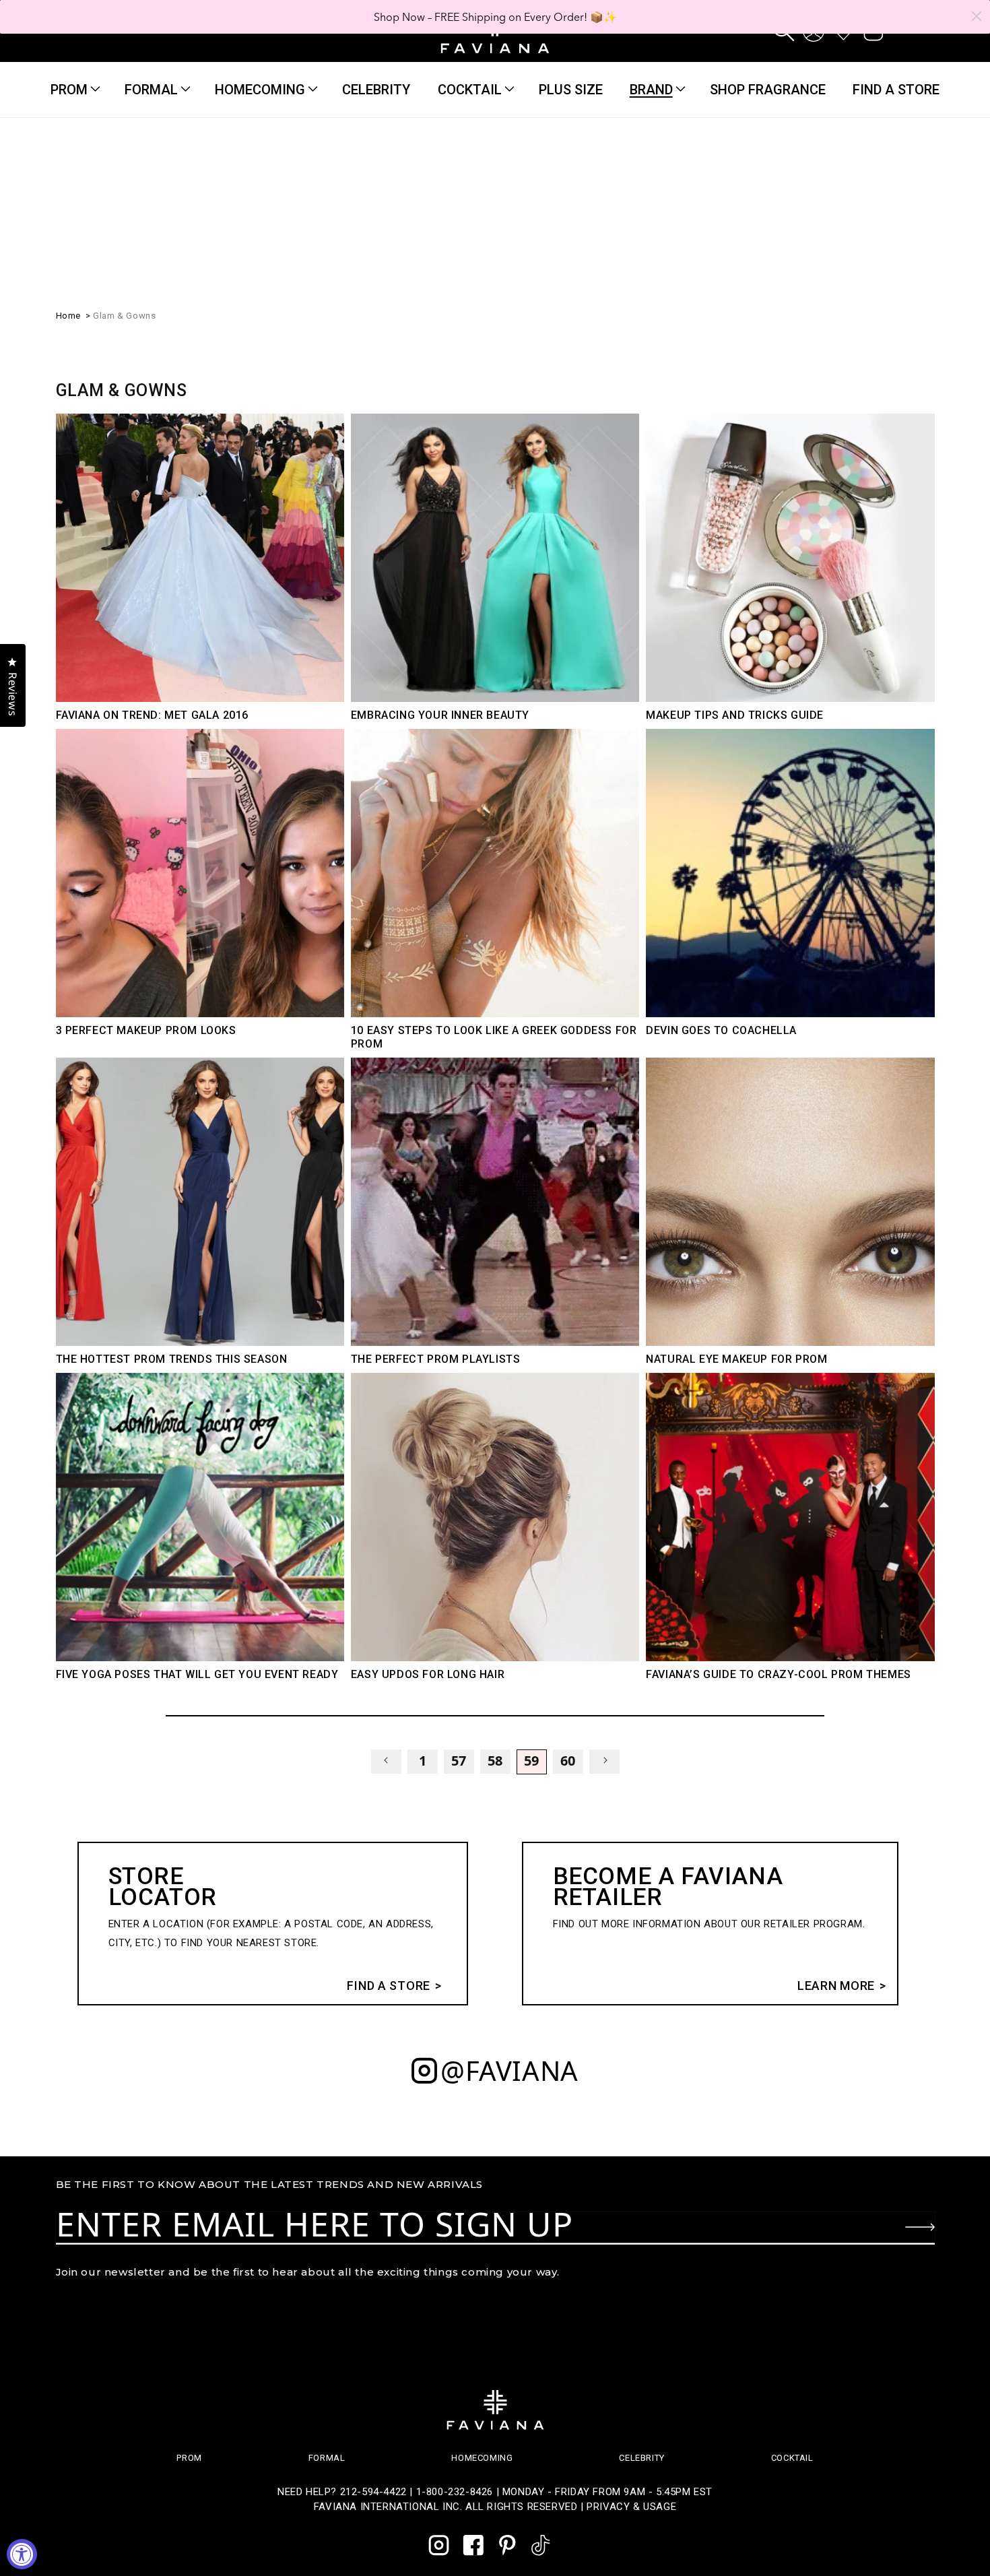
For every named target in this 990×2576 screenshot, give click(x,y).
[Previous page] (386, 1762)
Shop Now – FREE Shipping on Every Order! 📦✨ (495, 17)
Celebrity (641, 2458)
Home (68, 316)
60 (568, 1761)
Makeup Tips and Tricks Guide (735, 715)
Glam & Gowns (124, 316)
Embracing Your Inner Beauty (440, 715)
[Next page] (604, 1762)
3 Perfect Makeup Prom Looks (146, 1030)
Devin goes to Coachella (721, 1030)
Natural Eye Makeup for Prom (736, 1359)
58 (495, 1761)
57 (459, 1761)
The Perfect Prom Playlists (436, 1359)
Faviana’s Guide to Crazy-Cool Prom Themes (779, 1674)
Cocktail (470, 90)
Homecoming (260, 90)
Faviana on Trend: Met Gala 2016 (153, 715)
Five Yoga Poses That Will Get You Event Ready (197, 1674)
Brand (651, 90)
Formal (151, 90)
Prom (69, 90)
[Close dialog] (977, 16)
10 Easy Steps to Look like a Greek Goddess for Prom (494, 1037)
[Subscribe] (920, 2227)
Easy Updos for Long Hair (428, 1674)
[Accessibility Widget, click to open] (22, 2554)
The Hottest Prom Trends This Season (172, 1359)
